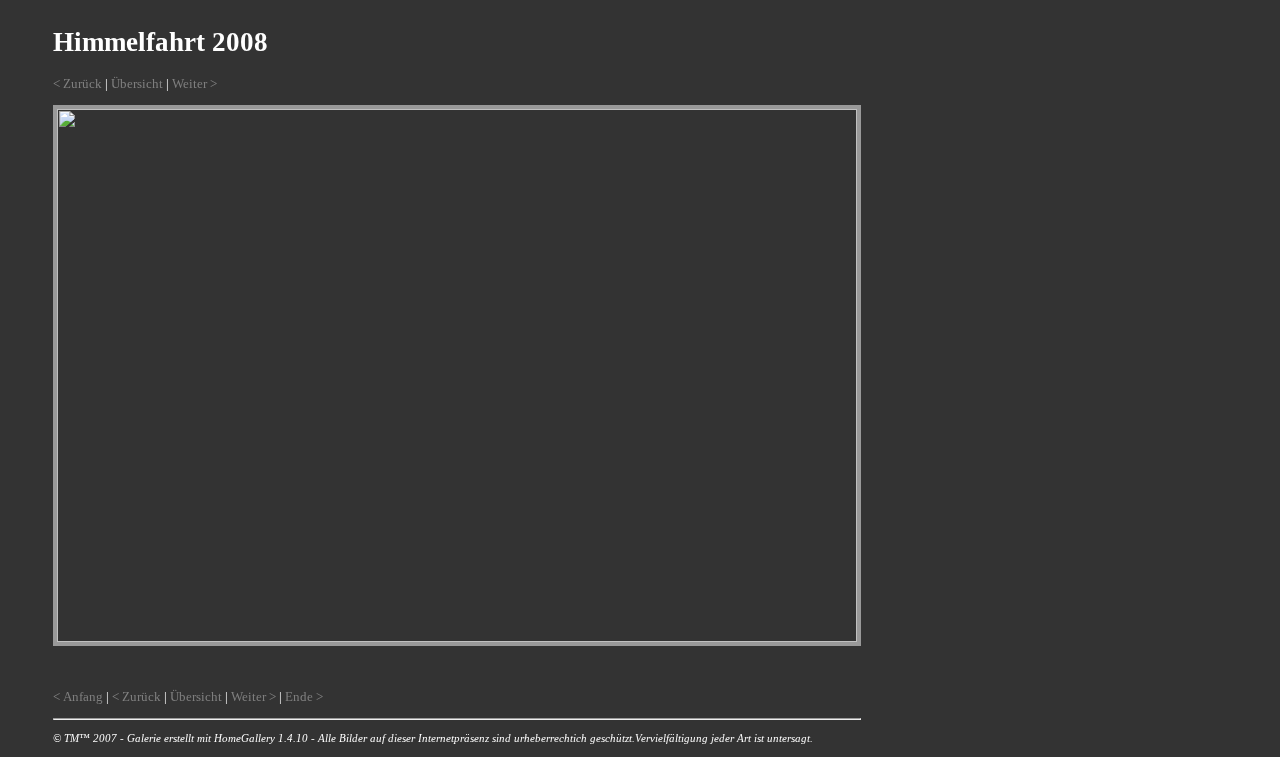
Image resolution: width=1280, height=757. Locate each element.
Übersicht (137, 83)
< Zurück (77, 83)
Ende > (304, 696)
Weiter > (194, 83)
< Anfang (78, 696)
